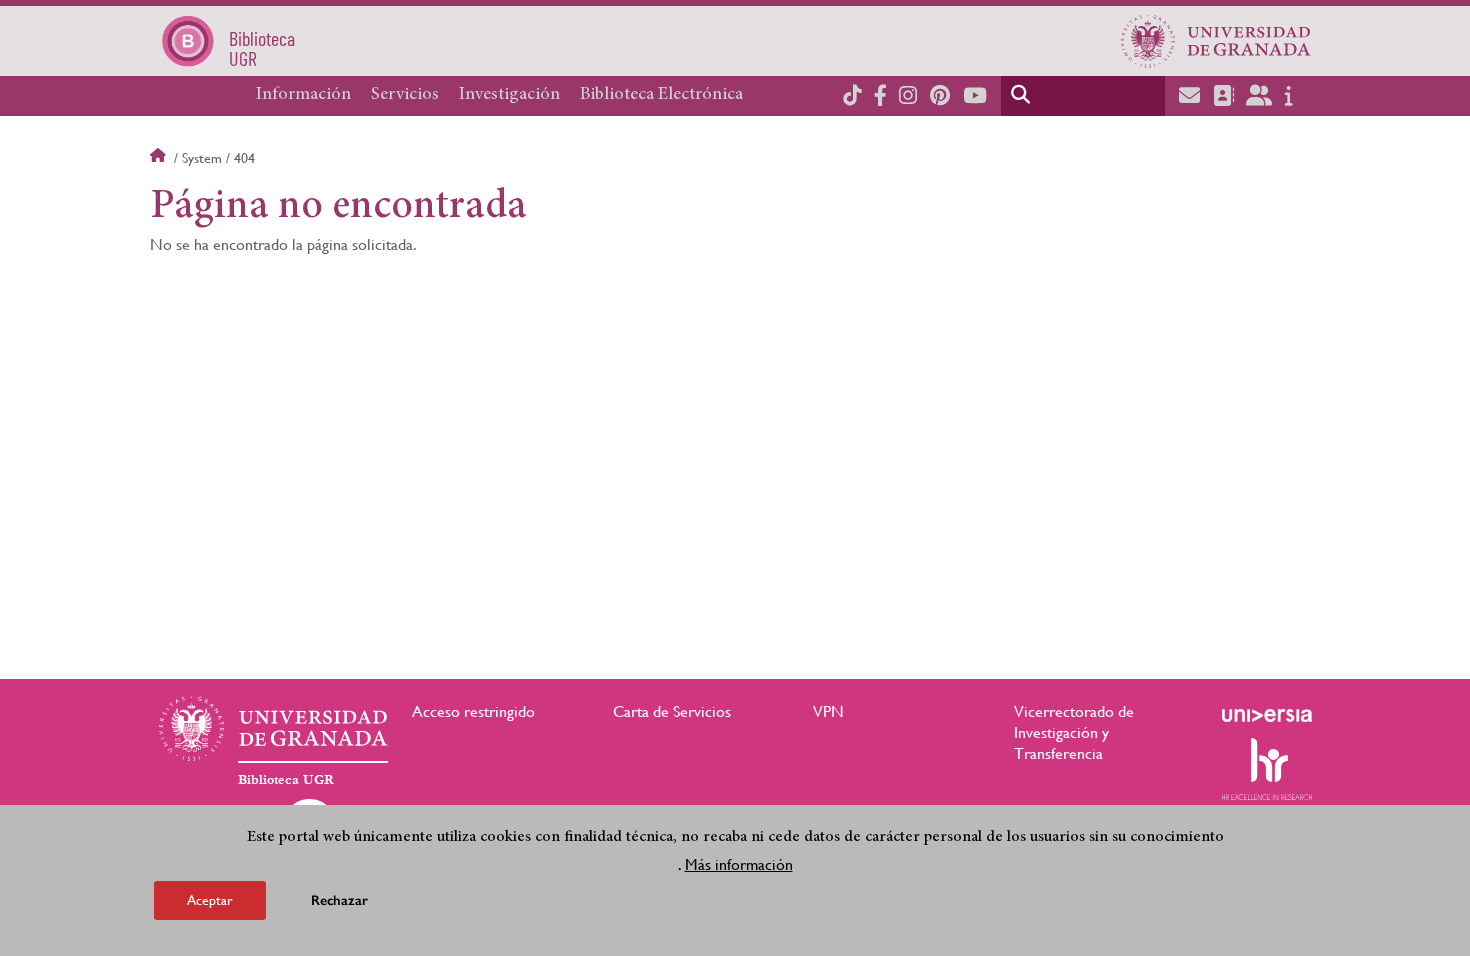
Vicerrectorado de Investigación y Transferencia (1074, 732)
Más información (739, 864)
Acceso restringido (473, 711)
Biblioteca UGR (286, 780)
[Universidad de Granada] (1216, 41)
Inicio (160, 158)
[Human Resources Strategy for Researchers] (1267, 769)
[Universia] (1267, 715)
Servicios (405, 95)
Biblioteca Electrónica (661, 95)
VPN (828, 711)
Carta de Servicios (672, 711)
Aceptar (210, 900)
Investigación (509, 95)
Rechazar (339, 900)
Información (303, 95)
